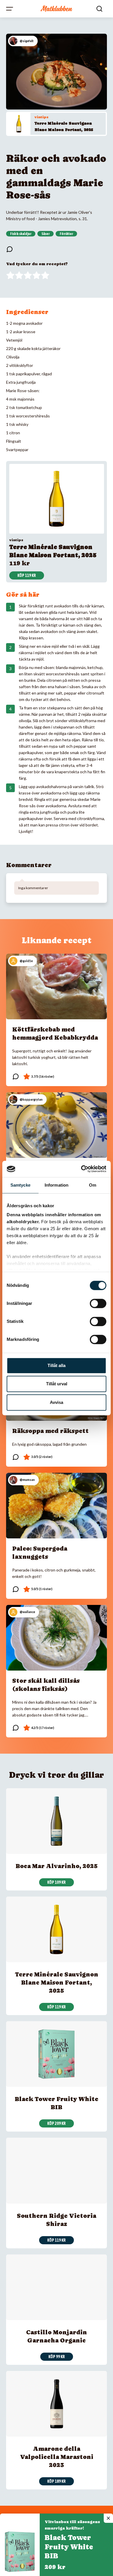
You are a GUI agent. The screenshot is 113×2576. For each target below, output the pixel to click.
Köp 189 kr (57, 2481)
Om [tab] (93, 1185)
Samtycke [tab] (20, 1185)
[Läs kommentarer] (10, 249)
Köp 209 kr (57, 2123)
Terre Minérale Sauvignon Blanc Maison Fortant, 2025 (57, 1983)
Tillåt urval (57, 1384)
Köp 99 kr (57, 2357)
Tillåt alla (57, 1365)
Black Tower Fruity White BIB (69, 2547)
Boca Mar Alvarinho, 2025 (57, 1866)
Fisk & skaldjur (21, 234)
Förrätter (66, 234)
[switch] (98, 1303)
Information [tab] (57, 1185)
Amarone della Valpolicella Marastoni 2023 (57, 2457)
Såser (45, 234)
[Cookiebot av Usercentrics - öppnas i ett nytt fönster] (81, 1169)
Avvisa (57, 1402)
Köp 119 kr (27, 575)
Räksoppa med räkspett (50, 1431)
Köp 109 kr (57, 1882)
